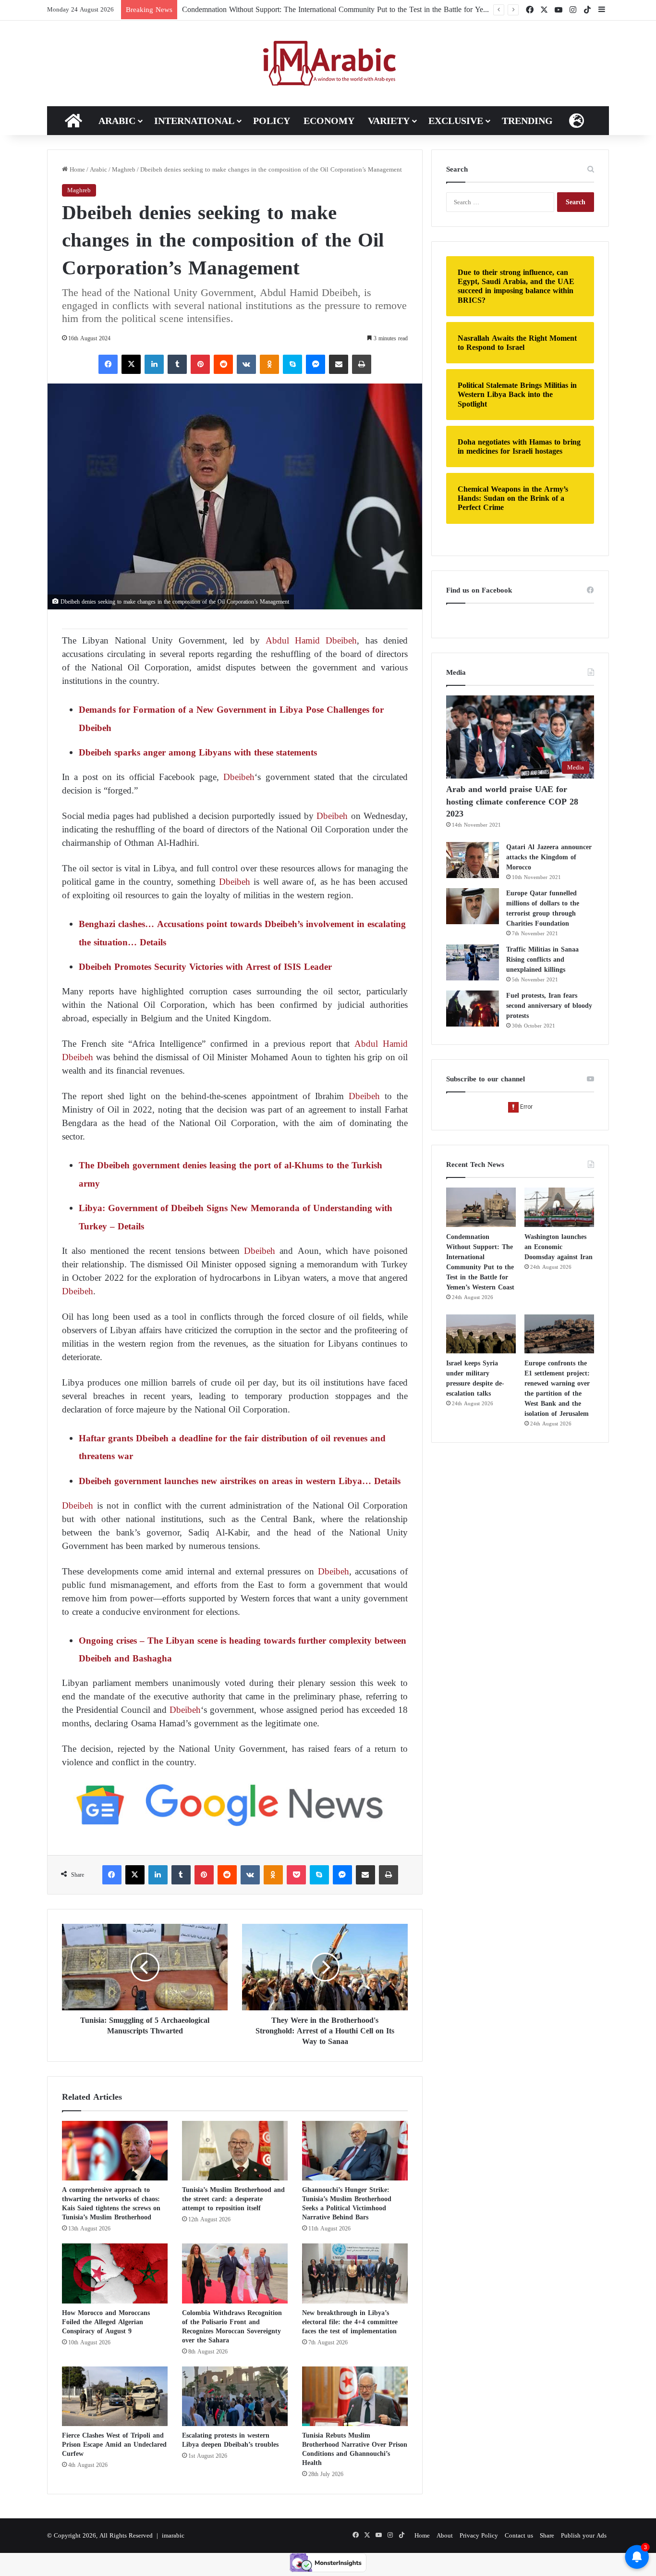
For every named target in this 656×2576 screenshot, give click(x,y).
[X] (131, 364)
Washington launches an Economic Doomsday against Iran (559, 1247)
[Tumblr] (177, 364)
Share (547, 2535)
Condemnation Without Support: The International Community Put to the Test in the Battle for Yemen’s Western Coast (365, 9)
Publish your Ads (584, 2535)
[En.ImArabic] (328, 63)
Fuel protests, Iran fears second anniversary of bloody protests (549, 1006)
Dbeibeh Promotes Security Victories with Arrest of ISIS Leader (205, 967)
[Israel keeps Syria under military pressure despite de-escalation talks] (481, 1334)
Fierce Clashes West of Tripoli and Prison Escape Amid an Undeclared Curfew (114, 2445)
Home (76, 169)
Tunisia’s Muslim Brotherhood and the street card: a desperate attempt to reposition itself (233, 2199)
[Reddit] (223, 364)
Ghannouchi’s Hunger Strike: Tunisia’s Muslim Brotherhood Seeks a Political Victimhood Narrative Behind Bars (347, 2204)
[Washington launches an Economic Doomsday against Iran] (559, 1207)
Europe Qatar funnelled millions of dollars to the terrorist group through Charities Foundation (543, 908)
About (445, 2535)
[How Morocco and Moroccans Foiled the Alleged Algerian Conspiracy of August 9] (115, 2273)
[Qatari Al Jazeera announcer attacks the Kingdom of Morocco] (473, 860)
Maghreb (124, 169)
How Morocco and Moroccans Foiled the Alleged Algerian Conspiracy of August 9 (106, 2322)
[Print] (362, 364)
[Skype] (292, 364)
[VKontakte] (246, 364)
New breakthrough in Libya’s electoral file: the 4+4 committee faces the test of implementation (350, 2322)
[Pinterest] (200, 364)
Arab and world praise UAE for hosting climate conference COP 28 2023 (512, 801)
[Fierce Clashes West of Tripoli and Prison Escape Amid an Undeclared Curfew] (115, 2396)
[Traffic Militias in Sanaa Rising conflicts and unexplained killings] (473, 962)
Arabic (117, 121)
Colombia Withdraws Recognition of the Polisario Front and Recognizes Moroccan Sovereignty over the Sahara (232, 2327)
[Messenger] (316, 364)
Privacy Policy (479, 2535)
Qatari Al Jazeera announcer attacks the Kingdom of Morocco (549, 857)
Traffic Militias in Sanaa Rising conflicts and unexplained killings (542, 960)
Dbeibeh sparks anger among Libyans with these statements (199, 752)
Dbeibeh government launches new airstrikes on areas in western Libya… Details (240, 1481)
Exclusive (456, 121)
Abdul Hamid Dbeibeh (311, 640)
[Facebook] (108, 364)
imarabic (173, 2535)
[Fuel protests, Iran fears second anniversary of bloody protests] (473, 1009)
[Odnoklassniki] (269, 364)
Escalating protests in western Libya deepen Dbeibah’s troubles (230, 2440)
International (194, 121)
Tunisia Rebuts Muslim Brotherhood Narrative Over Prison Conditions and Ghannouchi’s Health (355, 2449)
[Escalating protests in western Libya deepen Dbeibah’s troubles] (235, 2396)
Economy (329, 121)
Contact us (519, 2535)
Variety (389, 121)
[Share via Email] (339, 364)
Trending (527, 121)
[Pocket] (296, 1875)
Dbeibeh (239, 777)
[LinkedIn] (154, 364)
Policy (272, 121)
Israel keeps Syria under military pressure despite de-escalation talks (475, 1378)
